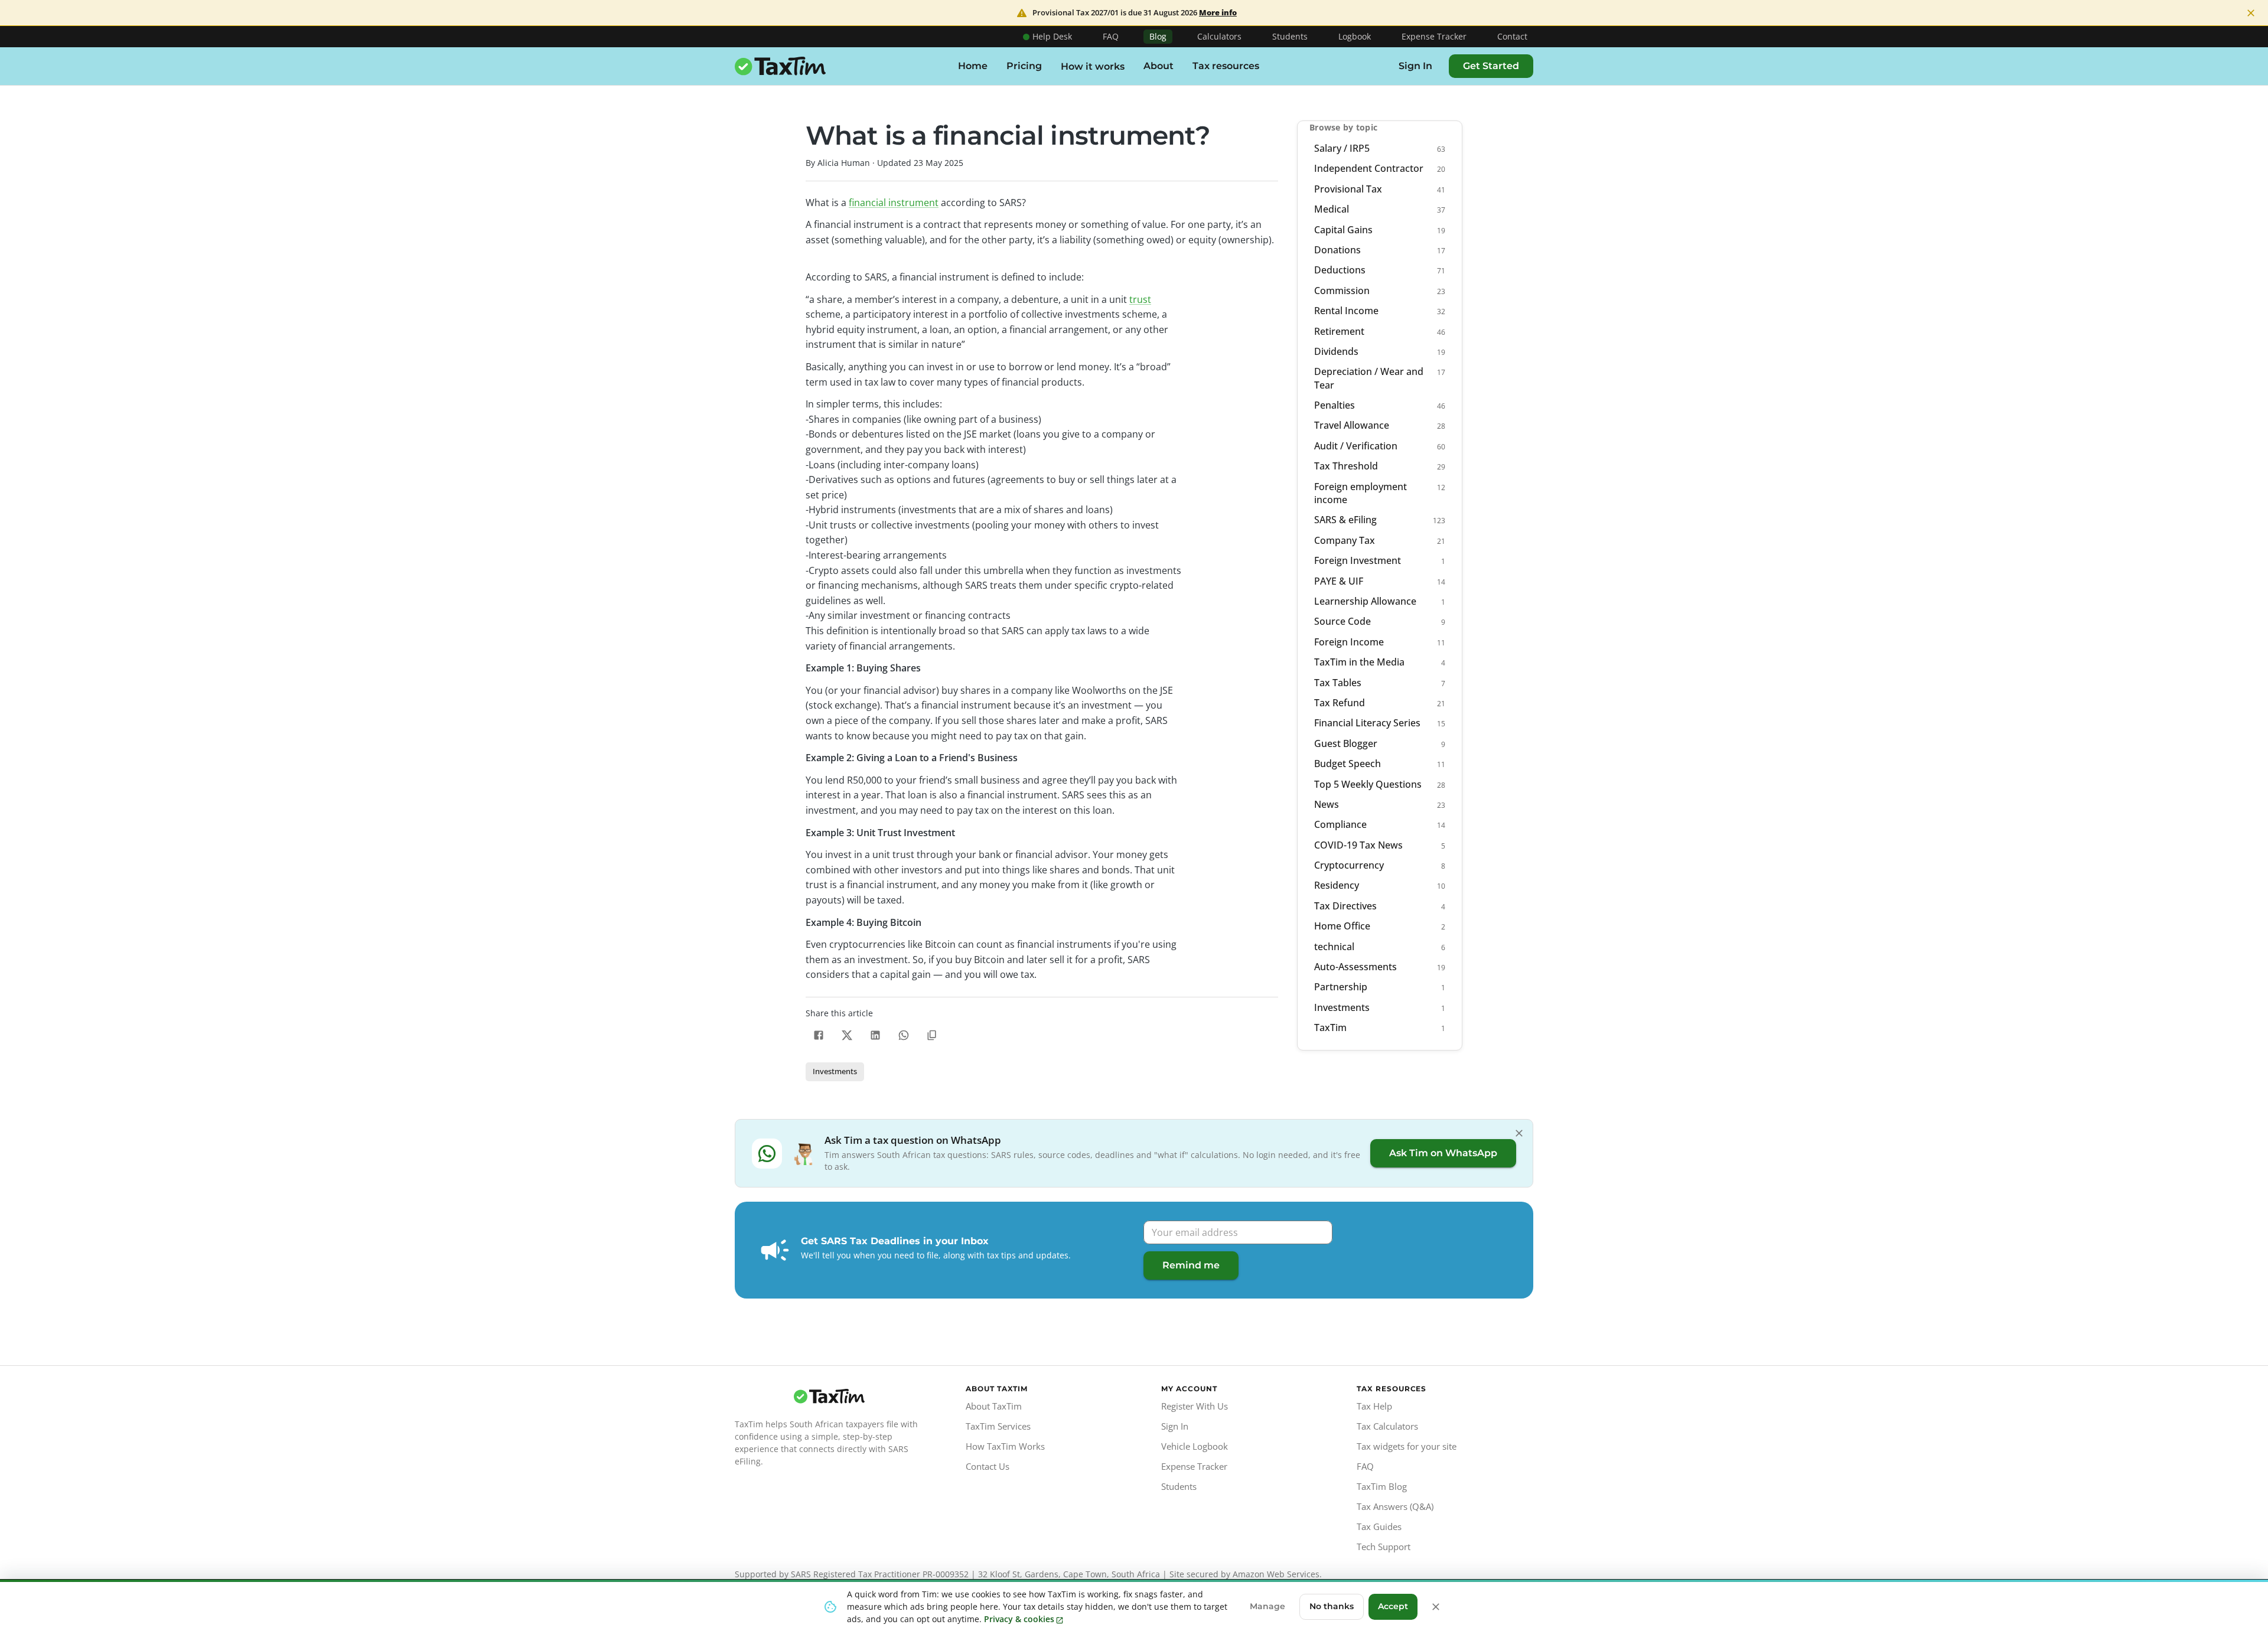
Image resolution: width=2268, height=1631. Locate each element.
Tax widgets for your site (1407, 1446)
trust (1140, 299)
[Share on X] (847, 1035)
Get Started (1491, 66)
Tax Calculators (1387, 1426)
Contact (1512, 36)
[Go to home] (829, 1397)
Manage (1267, 1606)
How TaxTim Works (1005, 1446)
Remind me (1191, 1265)
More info (1218, 13)
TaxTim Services (998, 1426)
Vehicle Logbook (1195, 1446)
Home (973, 66)
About (1159, 66)
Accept (1393, 1606)
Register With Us (1195, 1406)
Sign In (1415, 66)
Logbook (1355, 36)
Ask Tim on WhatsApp (1443, 1153)
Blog (1158, 36)
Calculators (1219, 36)
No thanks (1332, 1606)
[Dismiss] (1519, 1133)
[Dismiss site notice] (2251, 13)
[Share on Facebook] (819, 1035)
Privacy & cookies (1019, 1619)
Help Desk (1052, 36)
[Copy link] (932, 1035)
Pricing (1024, 66)
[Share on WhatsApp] (904, 1035)
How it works (1093, 66)
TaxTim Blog (1382, 1486)
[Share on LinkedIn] (875, 1035)
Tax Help (1374, 1406)
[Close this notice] (1436, 1607)
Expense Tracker (1434, 36)
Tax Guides (1379, 1526)
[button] (835, 1072)
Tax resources (1226, 66)
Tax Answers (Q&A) (1395, 1506)
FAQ (1111, 36)
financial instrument (894, 203)
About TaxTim (994, 1406)
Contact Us (988, 1466)
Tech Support (1384, 1547)
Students (1290, 36)
